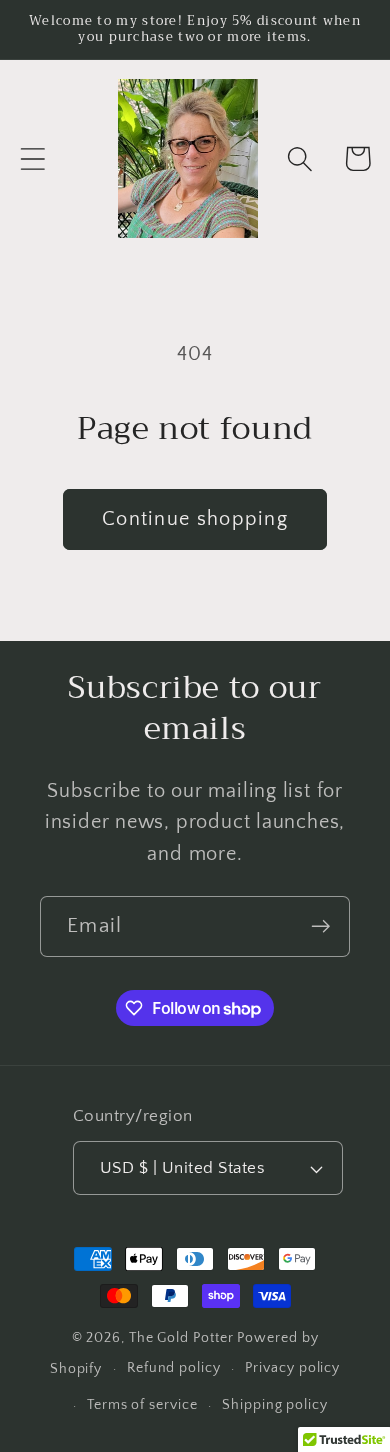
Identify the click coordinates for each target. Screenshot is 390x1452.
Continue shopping (195, 519)
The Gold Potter (181, 1338)
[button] (32, 158)
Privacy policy (292, 1368)
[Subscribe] (320, 926)
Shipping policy (275, 1405)
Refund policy (174, 1368)
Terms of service (142, 1405)
